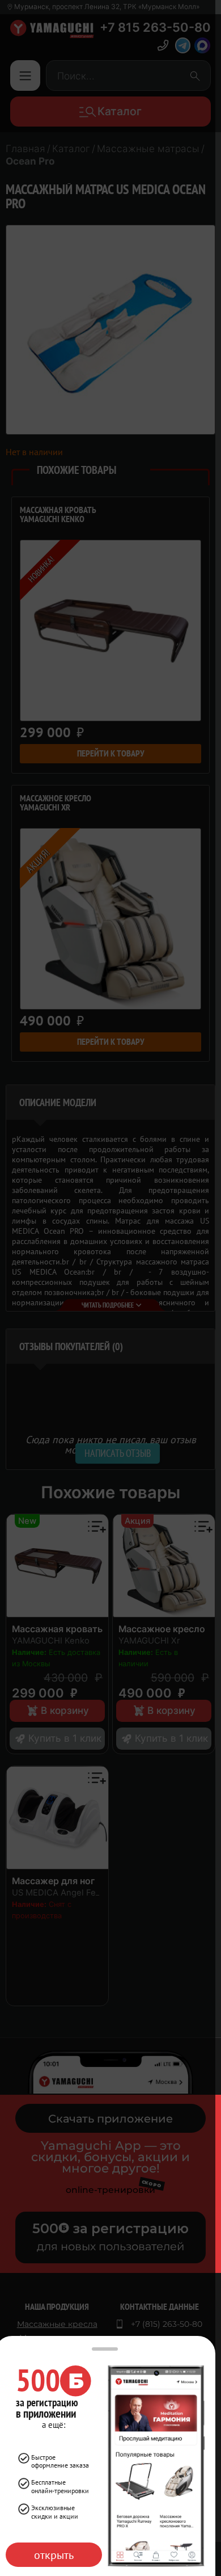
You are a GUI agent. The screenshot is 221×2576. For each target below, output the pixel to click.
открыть (54, 2555)
